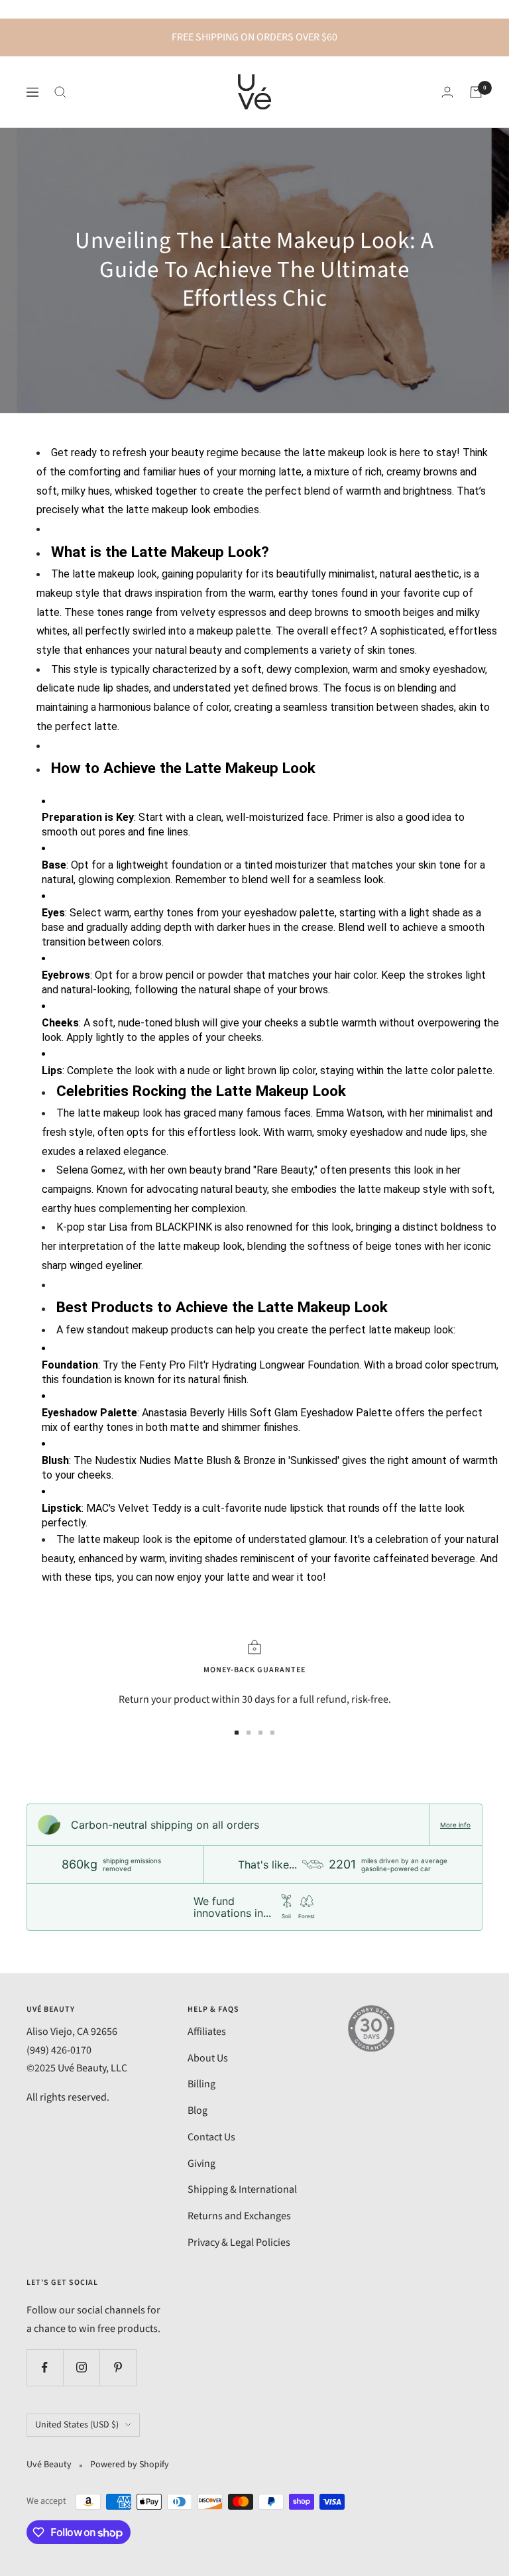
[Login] (447, 92)
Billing (201, 2084)
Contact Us (211, 2137)
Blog (198, 2111)
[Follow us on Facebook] (45, 2367)
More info (455, 1825)
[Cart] (476, 92)
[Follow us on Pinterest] (118, 2367)
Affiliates (207, 2032)
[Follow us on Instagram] (81, 2367)
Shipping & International (242, 2189)
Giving (201, 2164)
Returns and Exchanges (239, 2216)
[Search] (60, 92)
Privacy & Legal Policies (239, 2242)
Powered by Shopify (130, 2465)
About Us (208, 2058)
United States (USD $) (77, 2425)
